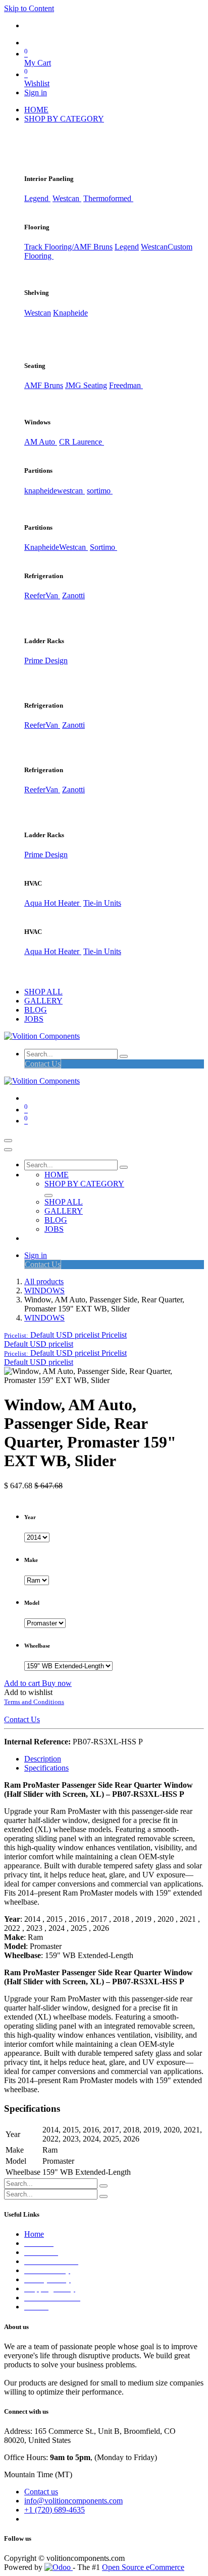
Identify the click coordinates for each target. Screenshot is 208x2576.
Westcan (67, 198)
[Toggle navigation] (8, 1141)
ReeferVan (42, 595)
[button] (65, 1335)
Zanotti (73, 595)
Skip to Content (29, 8)
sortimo (100, 491)
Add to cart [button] (23, 1683)
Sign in (36, 92)
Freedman (126, 385)
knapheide (41, 491)
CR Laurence (82, 442)
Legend (127, 247)
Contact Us (43, 1064)
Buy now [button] (57, 1683)
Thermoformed (108, 198)
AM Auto (41, 442)
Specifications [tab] (46, 1768)
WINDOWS (44, 1291)
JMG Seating (86, 385)
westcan (71, 491)
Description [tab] (43, 1759)
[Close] (8, 1150)
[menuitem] (36, 110)
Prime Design (46, 661)
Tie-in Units (102, 903)
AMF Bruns (44, 385)
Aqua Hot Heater (53, 903)
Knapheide (70, 313)
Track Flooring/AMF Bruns (68, 247)
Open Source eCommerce (143, 2567)
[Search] (124, 1056)
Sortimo (103, 547)
